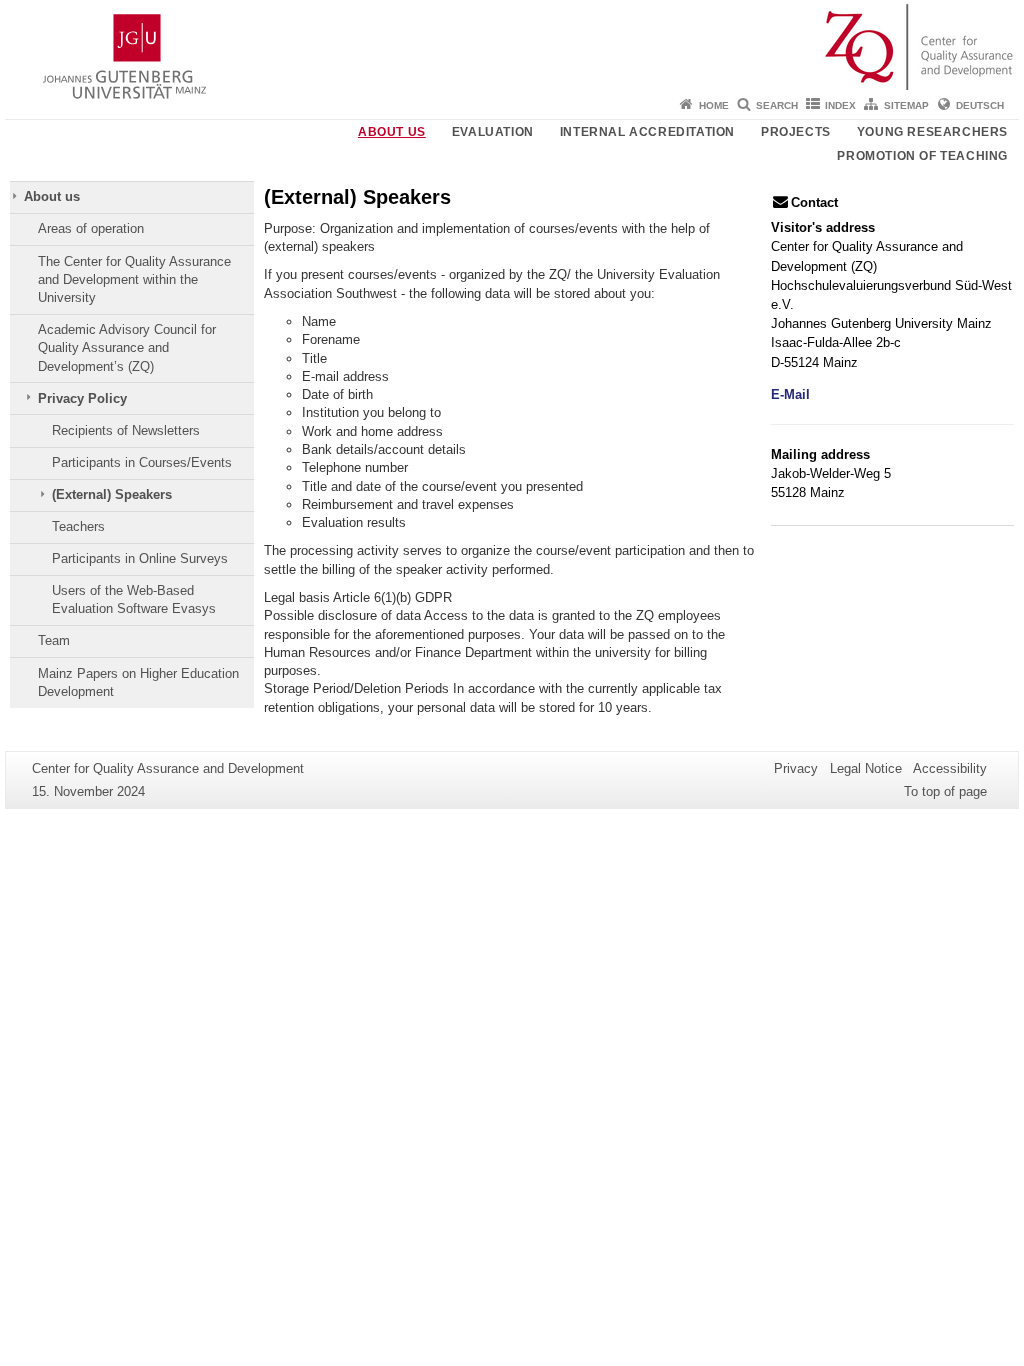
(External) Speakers (112, 494)
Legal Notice (866, 768)
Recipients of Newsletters (126, 430)
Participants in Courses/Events (142, 462)
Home (714, 105)
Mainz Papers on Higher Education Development (138, 682)
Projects (796, 132)
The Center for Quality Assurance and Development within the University (134, 280)
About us (392, 132)
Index (840, 105)
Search (777, 105)
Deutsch (980, 105)
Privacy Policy (82, 398)
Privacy (796, 768)
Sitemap (906, 105)
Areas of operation (91, 228)
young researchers (932, 132)
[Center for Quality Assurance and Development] (512, 45)
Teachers (78, 526)
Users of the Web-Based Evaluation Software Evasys (134, 599)
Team (54, 640)
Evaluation (493, 132)
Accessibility (950, 768)
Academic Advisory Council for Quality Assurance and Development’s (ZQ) (127, 348)
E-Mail (790, 394)
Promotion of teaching (922, 156)
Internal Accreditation (647, 132)
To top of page (945, 791)
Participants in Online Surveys (140, 558)
